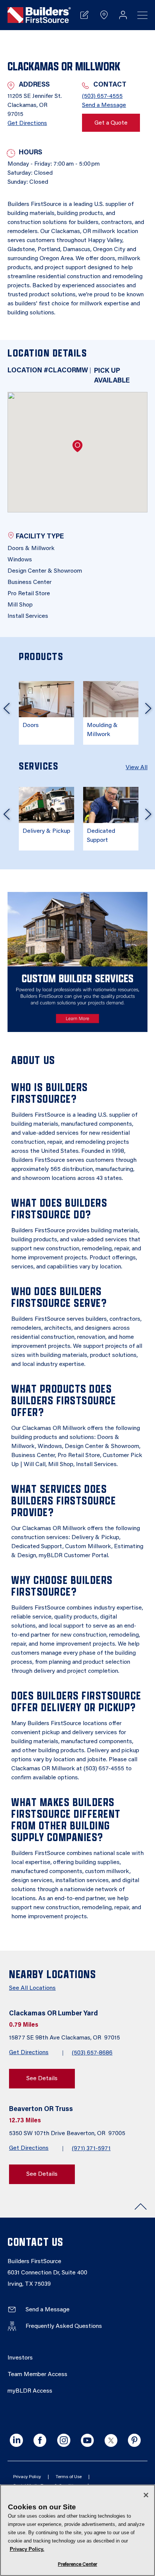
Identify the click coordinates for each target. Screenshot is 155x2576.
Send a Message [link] (104, 105)
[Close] (146, 2495)
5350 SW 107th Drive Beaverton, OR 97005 (68, 2134)
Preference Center (77, 2565)
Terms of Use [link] (69, 2477)
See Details (42, 2079)
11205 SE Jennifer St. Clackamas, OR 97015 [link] (35, 105)
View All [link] (137, 768)
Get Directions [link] (27, 123)
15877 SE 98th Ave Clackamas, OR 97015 (65, 2038)
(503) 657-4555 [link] (102, 96)
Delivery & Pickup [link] (46, 831)
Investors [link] (20, 2358)
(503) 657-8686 (92, 2053)
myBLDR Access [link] (30, 2391)
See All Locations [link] (32, 1988)
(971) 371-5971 (91, 2149)
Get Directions (29, 2053)
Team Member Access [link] (37, 2375)
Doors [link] (31, 726)
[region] (77, 2530)
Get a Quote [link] (111, 123)
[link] (39, 15)
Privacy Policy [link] (27, 2477)
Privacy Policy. (27, 2549)
